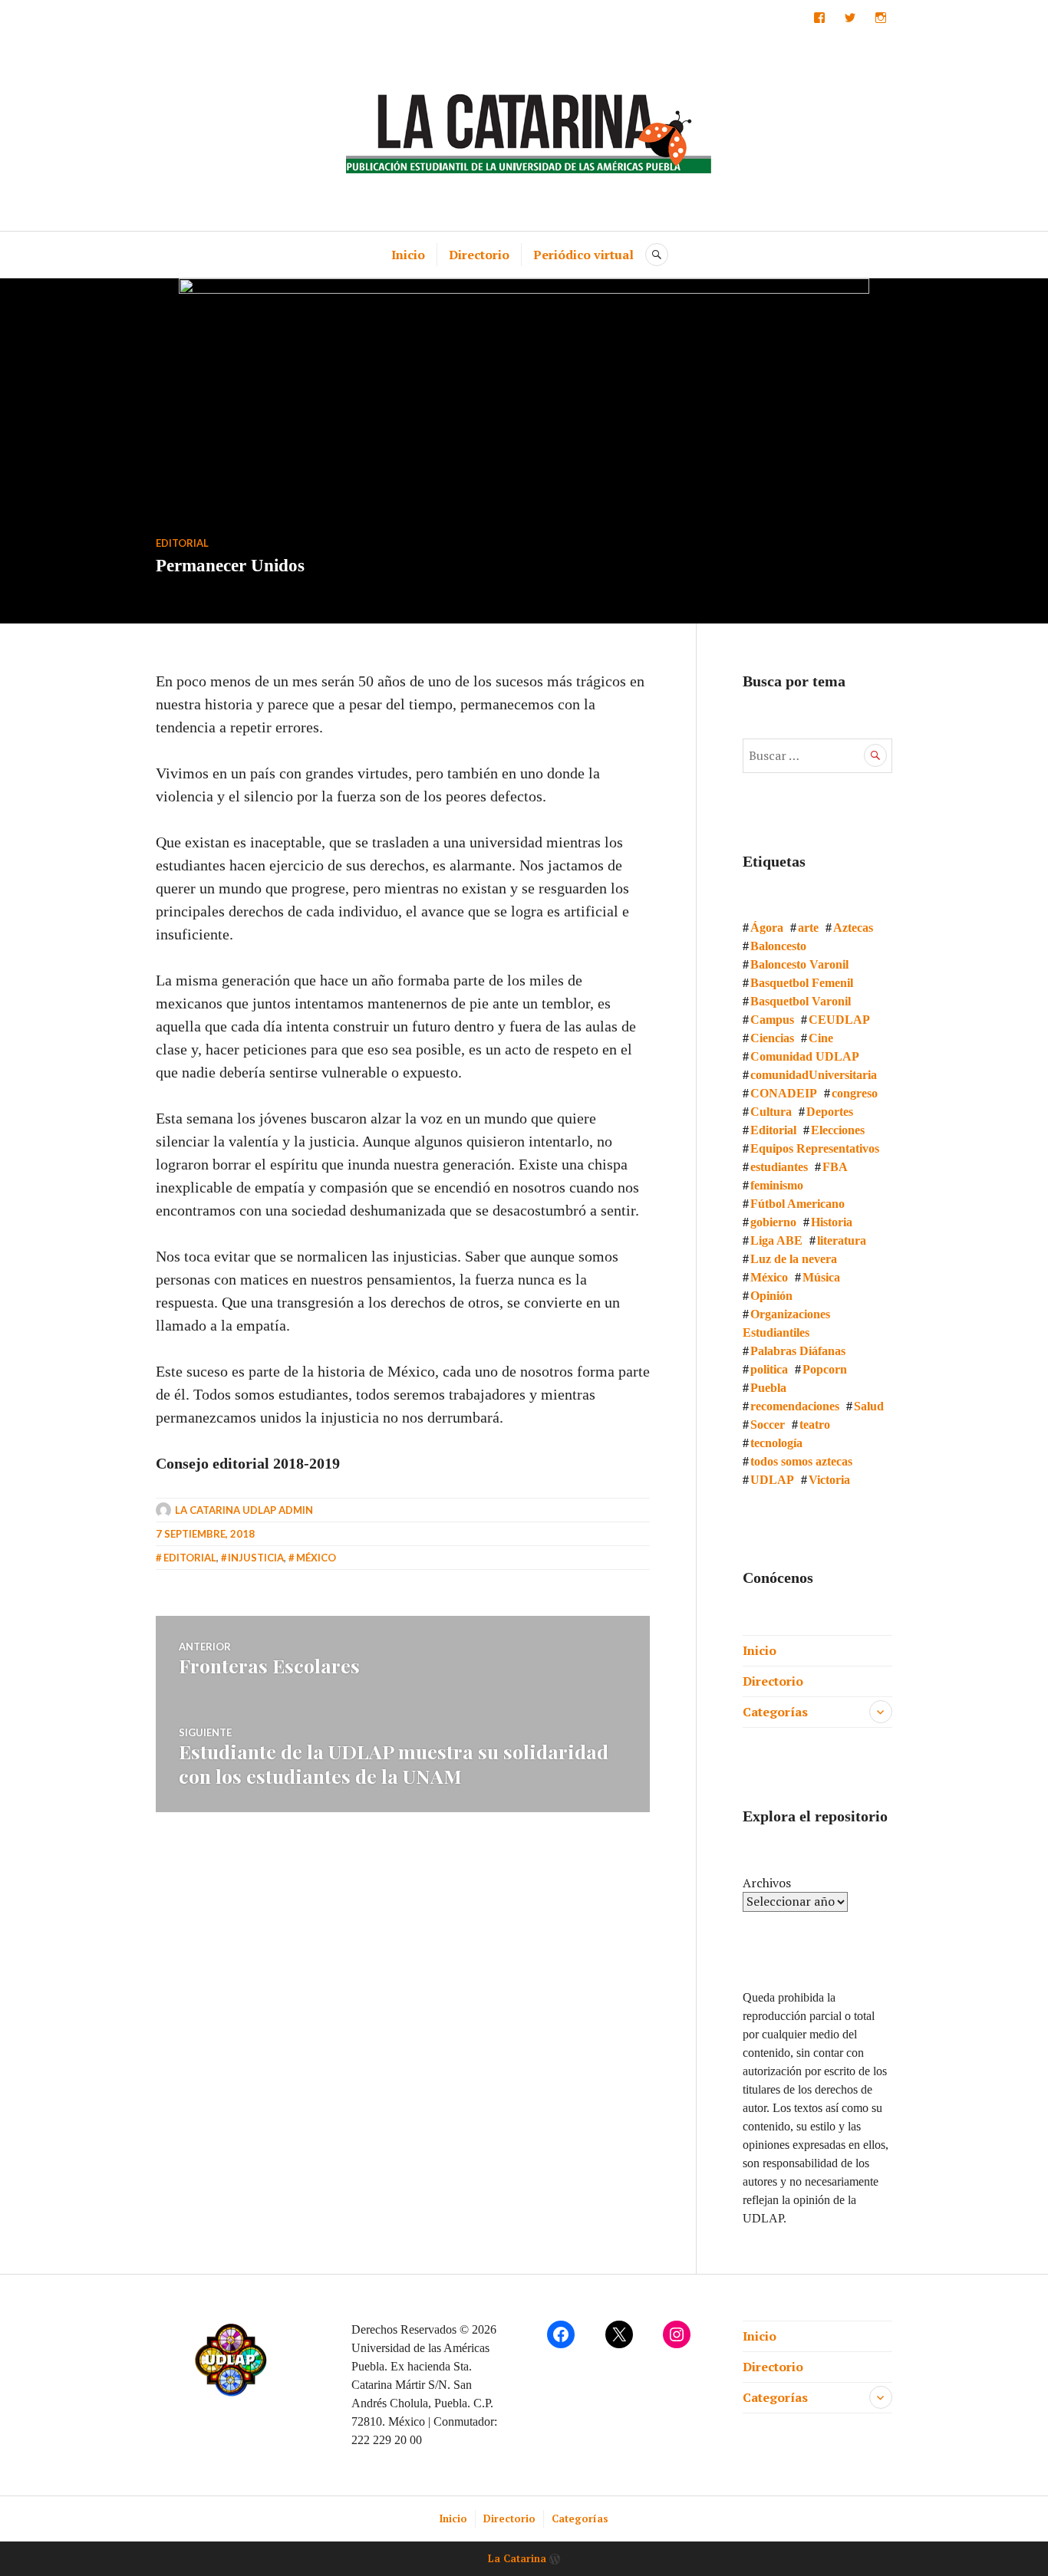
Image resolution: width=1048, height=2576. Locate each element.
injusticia (256, 1558)
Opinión (771, 1296)
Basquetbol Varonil (801, 1001)
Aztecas (853, 928)
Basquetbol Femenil (802, 983)
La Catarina (517, 2558)
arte (808, 928)
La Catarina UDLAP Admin (244, 1510)
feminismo (777, 1185)
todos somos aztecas (801, 1461)
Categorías (775, 1712)
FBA (835, 1167)
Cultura (771, 1112)
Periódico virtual (583, 255)
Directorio (479, 255)
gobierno (773, 1222)
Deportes (830, 1112)
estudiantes (779, 1167)
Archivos (767, 1883)
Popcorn (825, 1369)
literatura (842, 1240)
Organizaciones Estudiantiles (786, 1323)
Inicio (408, 255)
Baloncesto (778, 946)
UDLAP (772, 1480)
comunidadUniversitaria (814, 1075)
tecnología (776, 1443)
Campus (772, 1020)
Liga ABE (776, 1240)
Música (821, 1277)
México (316, 1558)
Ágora (767, 928)
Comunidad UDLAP (805, 1056)
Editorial (182, 543)
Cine (821, 1038)
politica (769, 1369)
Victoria (829, 1480)
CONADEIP (784, 1093)
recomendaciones (795, 1406)
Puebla (768, 1388)
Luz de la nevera (794, 1259)
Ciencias (772, 1038)
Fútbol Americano (798, 1204)
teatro (815, 1425)
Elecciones (838, 1130)
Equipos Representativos (815, 1148)
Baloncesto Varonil (799, 964)
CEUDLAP (839, 1020)
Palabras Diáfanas (798, 1351)
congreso (855, 1093)
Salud (869, 1406)
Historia (832, 1222)
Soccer (768, 1425)
